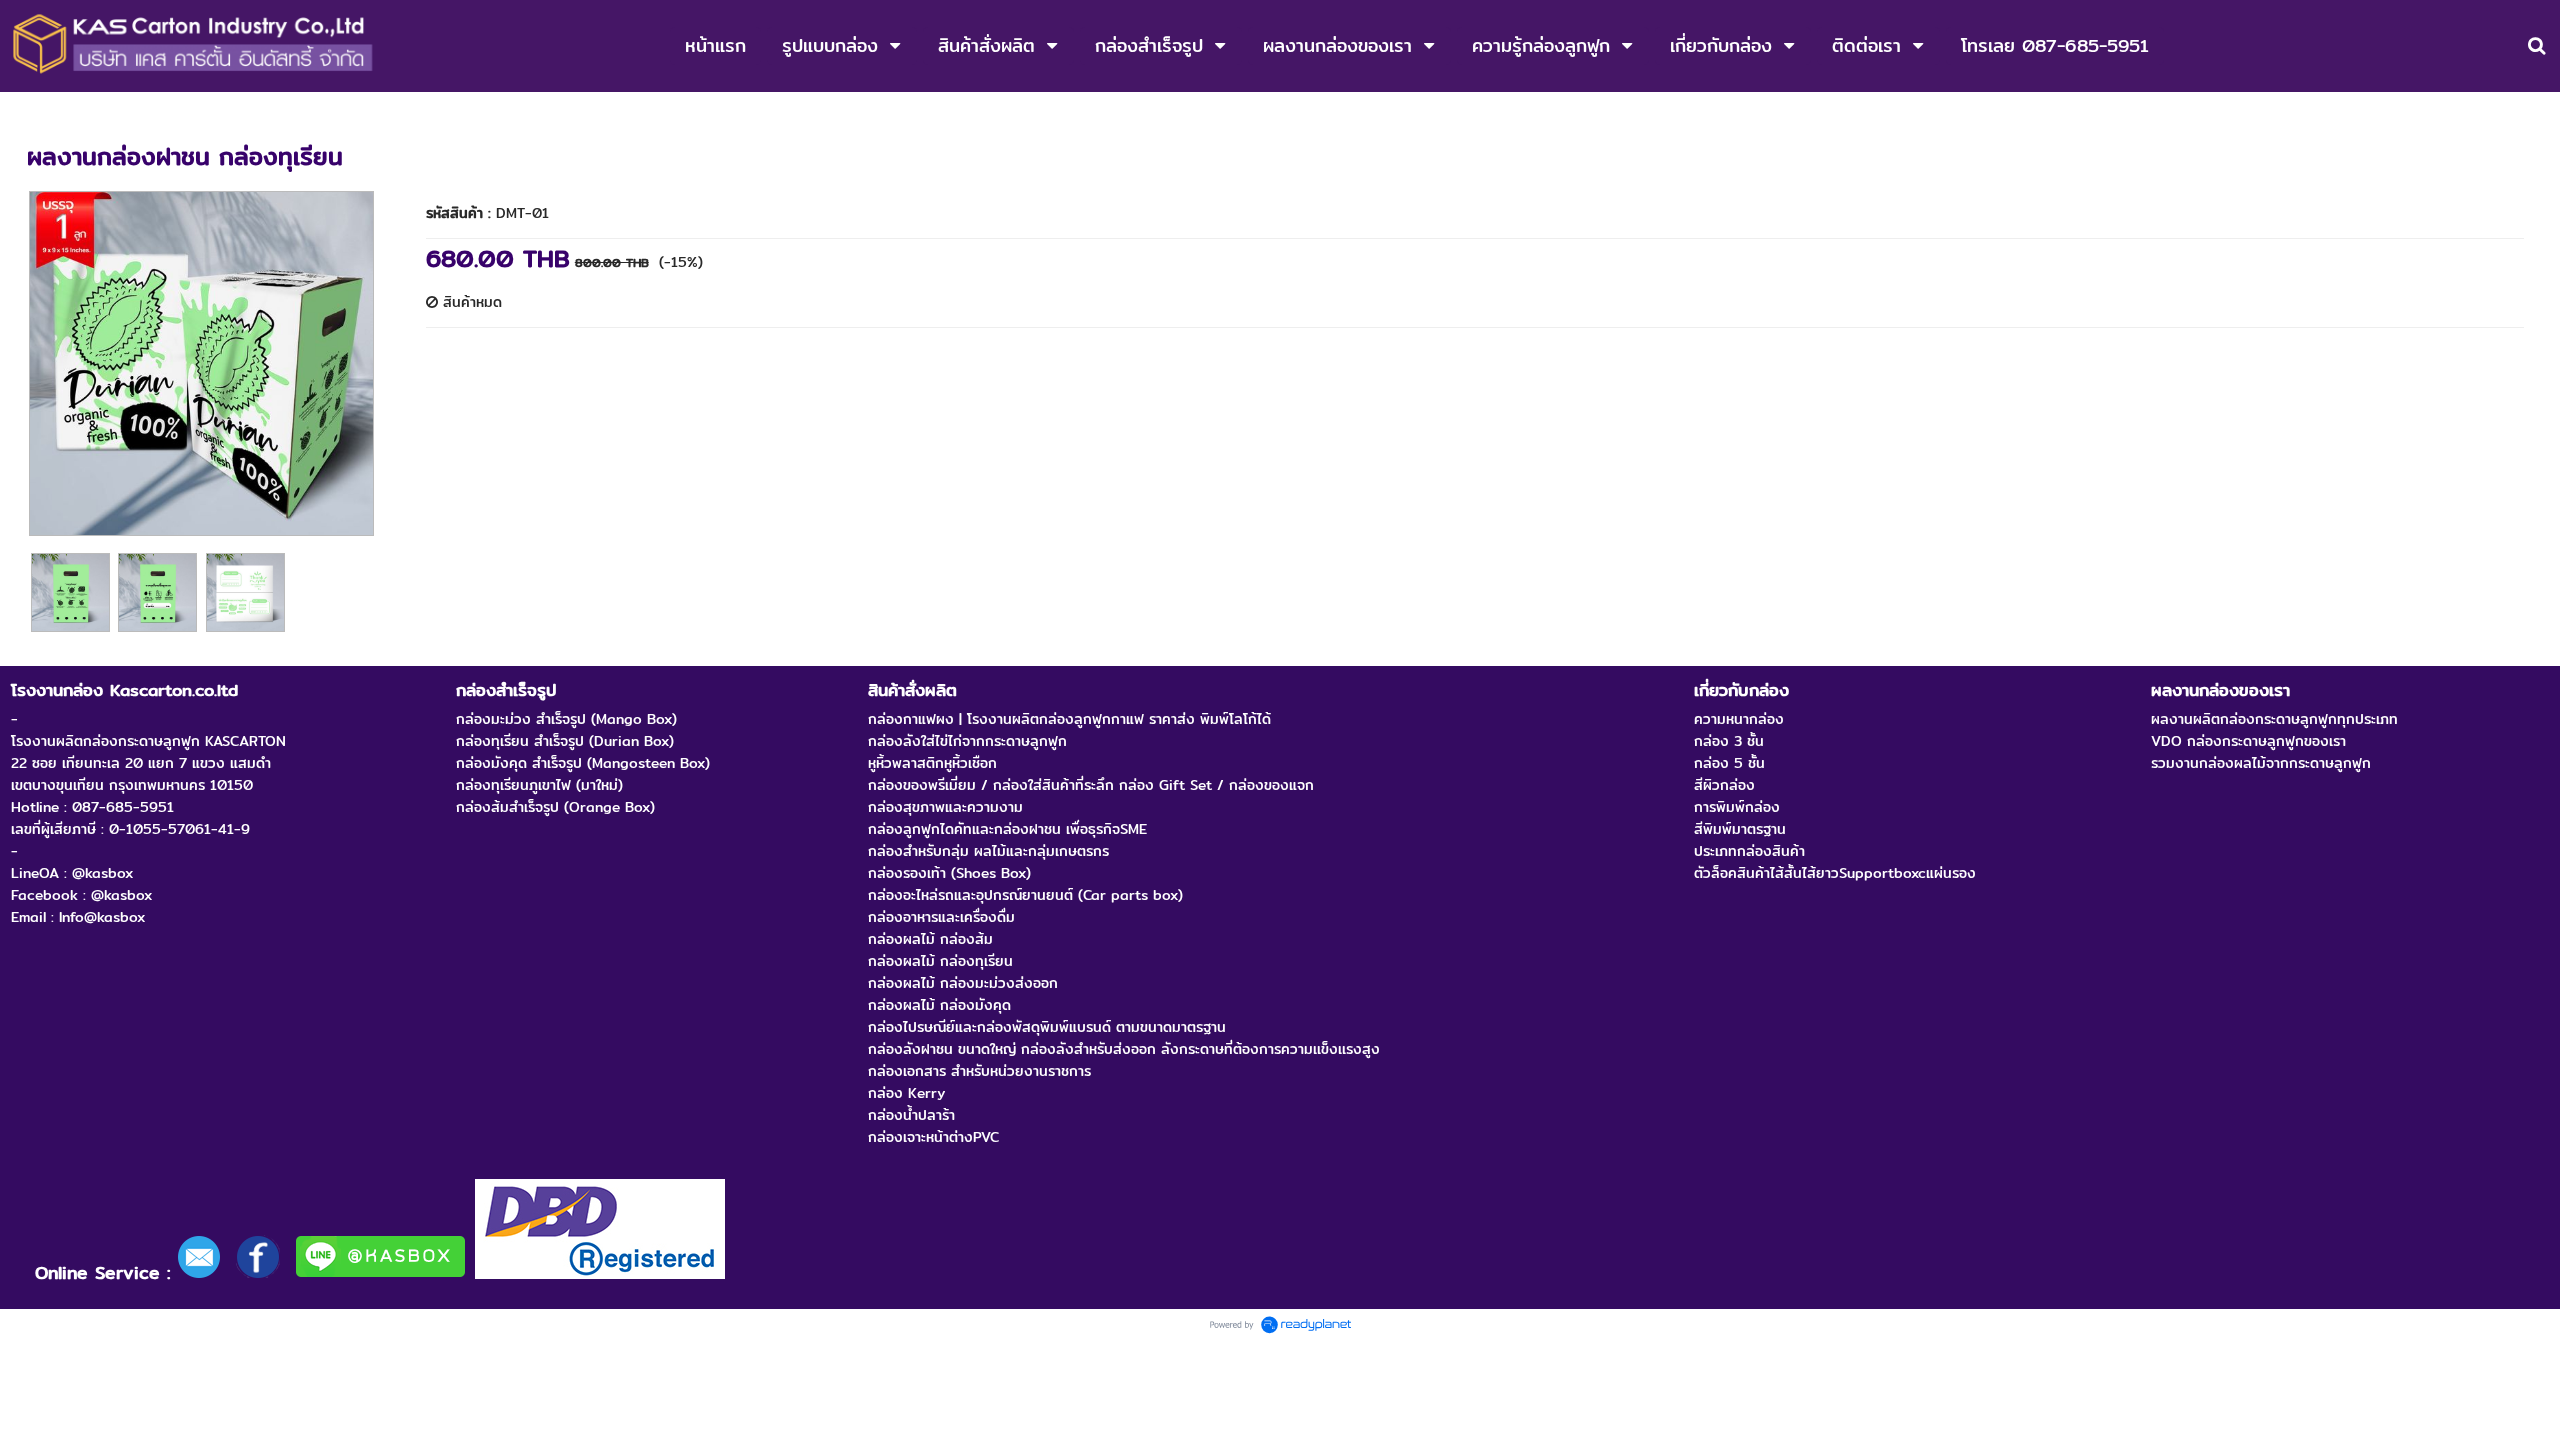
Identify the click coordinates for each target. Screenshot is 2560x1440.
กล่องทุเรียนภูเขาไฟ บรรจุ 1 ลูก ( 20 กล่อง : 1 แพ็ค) (320, 113)
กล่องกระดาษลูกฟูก (85, 113)
